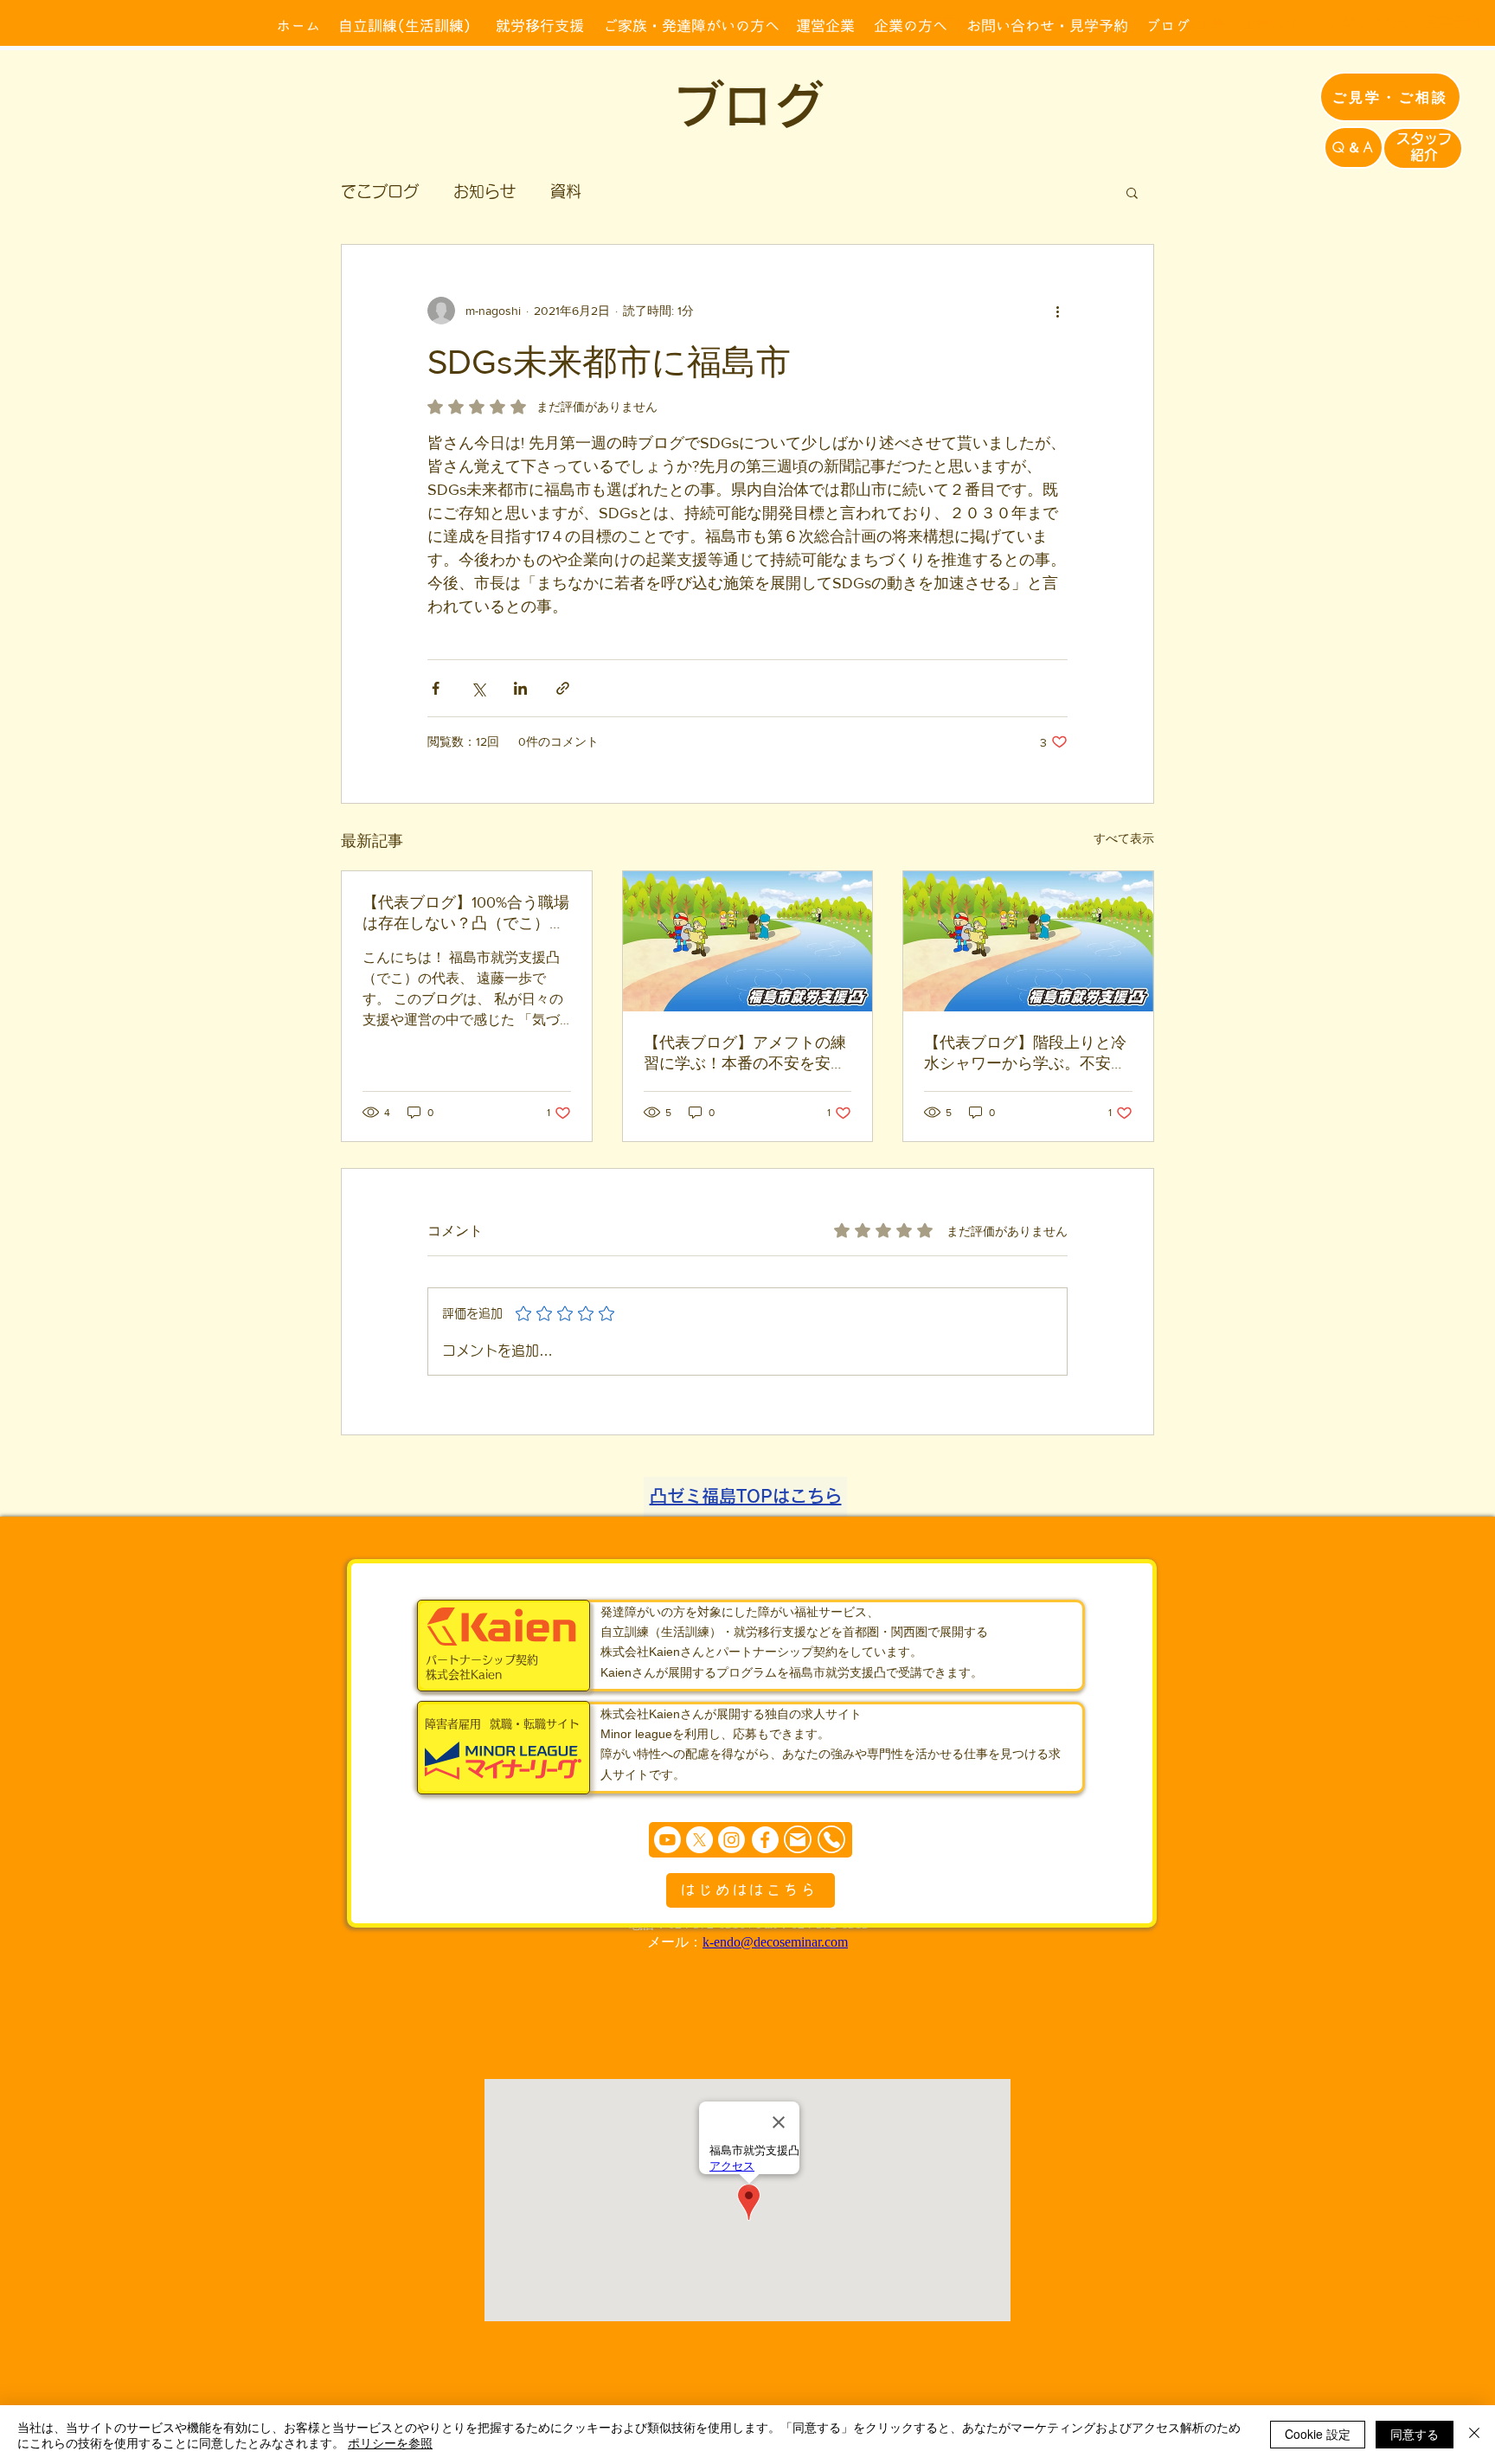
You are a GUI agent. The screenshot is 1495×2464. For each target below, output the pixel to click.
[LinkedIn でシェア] (520, 688)
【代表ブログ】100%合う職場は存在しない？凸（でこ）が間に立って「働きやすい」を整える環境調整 (466, 914)
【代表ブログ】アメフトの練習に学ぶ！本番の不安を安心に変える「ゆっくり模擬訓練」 (745, 1054)
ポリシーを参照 (390, 2442)
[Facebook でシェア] (436, 688)
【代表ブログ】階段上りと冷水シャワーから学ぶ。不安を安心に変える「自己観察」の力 (1025, 1054)
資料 (566, 191)
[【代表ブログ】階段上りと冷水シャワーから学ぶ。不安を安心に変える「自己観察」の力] (1028, 941)
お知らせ (484, 191)
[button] (1132, 192)
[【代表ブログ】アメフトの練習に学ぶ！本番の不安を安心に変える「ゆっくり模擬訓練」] (748, 941)
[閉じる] (1474, 2435)
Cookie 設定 (1318, 2434)
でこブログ (380, 191)
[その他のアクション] (1057, 311)
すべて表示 (1124, 838)
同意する (1415, 2434)
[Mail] (798, 1840)
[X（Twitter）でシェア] (478, 688)
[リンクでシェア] (563, 688)
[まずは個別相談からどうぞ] (751, 1840)
